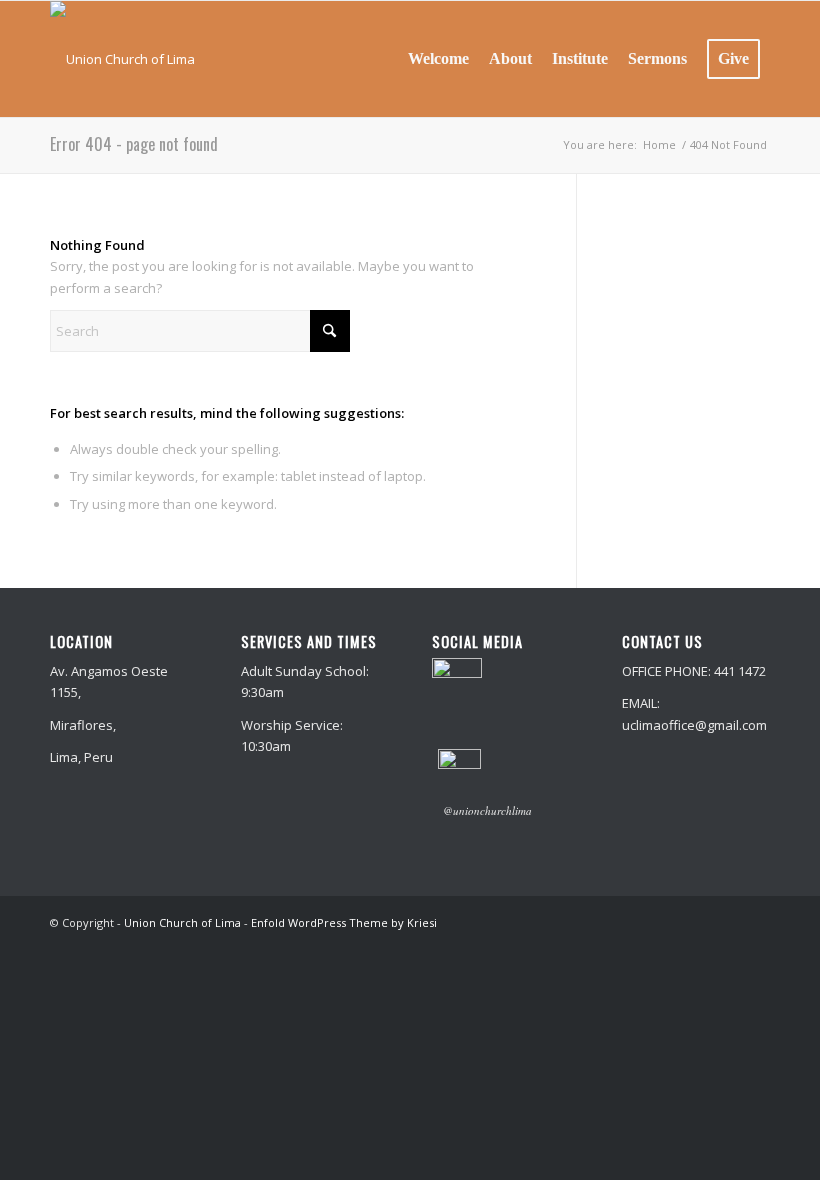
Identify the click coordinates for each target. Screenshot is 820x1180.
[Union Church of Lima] (122, 59)
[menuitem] (438, 59)
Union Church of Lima (182, 922)
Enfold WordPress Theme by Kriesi (344, 922)
